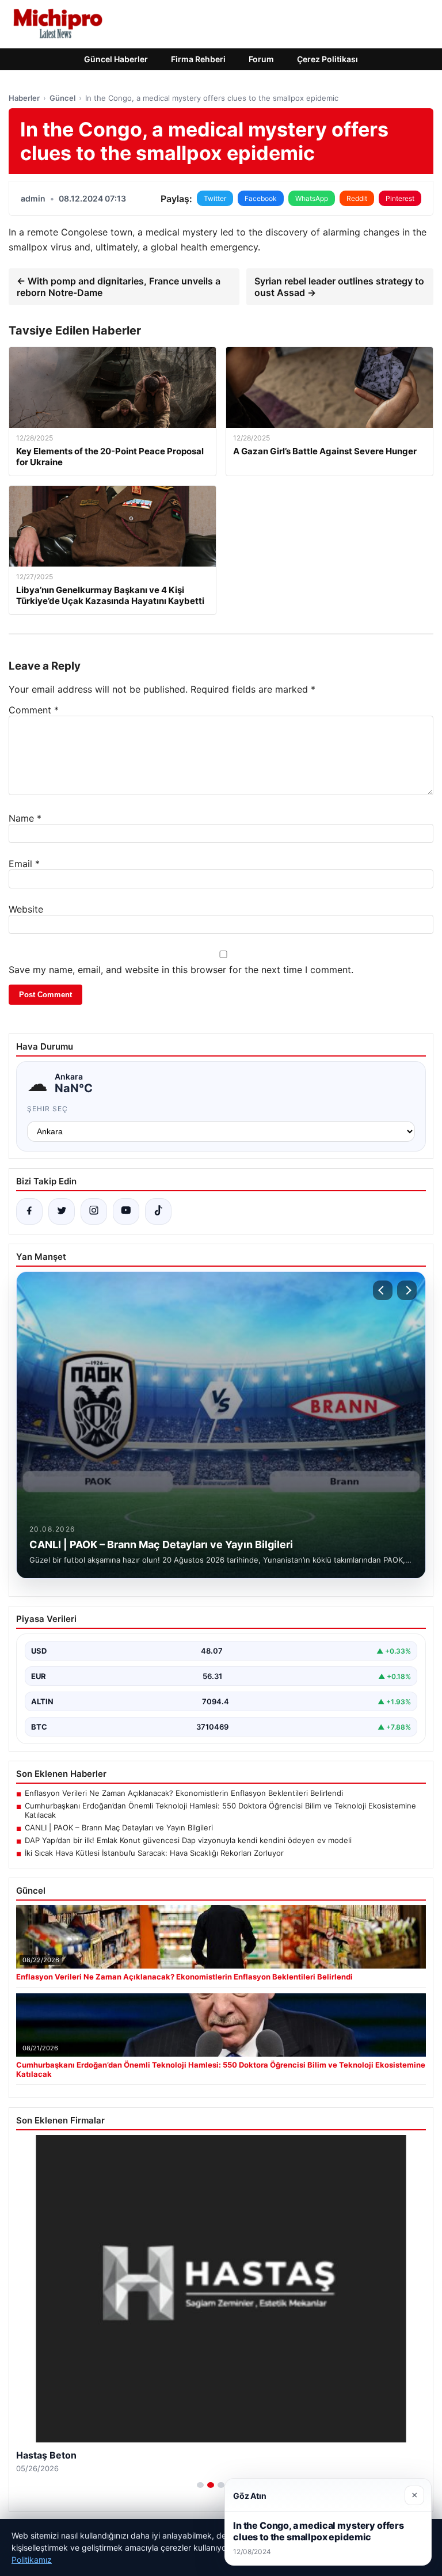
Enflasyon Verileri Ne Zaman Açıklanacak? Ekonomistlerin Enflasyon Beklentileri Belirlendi (184, 1793)
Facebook (261, 198)
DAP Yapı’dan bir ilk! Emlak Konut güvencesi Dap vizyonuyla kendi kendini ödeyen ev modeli (188, 1840)
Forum (261, 59)
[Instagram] (94, 1211)
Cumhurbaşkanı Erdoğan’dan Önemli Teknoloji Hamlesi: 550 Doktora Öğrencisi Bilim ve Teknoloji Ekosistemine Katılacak (220, 1810)
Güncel (62, 98)
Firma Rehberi (198, 59)
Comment (34, 710)
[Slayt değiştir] (200, 2485)
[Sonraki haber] (407, 1290)
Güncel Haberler (116, 59)
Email (24, 864)
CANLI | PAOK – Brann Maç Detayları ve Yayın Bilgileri (119, 1827)
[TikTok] (158, 1211)
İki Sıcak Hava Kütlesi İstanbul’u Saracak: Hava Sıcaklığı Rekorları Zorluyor (154, 1853)
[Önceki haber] (383, 1290)
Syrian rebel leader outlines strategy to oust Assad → (339, 287)
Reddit (357, 198)
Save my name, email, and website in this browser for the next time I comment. (181, 970)
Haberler (24, 98)
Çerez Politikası (327, 59)
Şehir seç (47, 1109)
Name (25, 818)
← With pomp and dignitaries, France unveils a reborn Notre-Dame (119, 287)
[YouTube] (126, 1211)
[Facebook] (29, 1211)
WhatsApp (312, 198)
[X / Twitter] (62, 1211)
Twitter (215, 198)
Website (26, 909)
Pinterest (400, 198)
